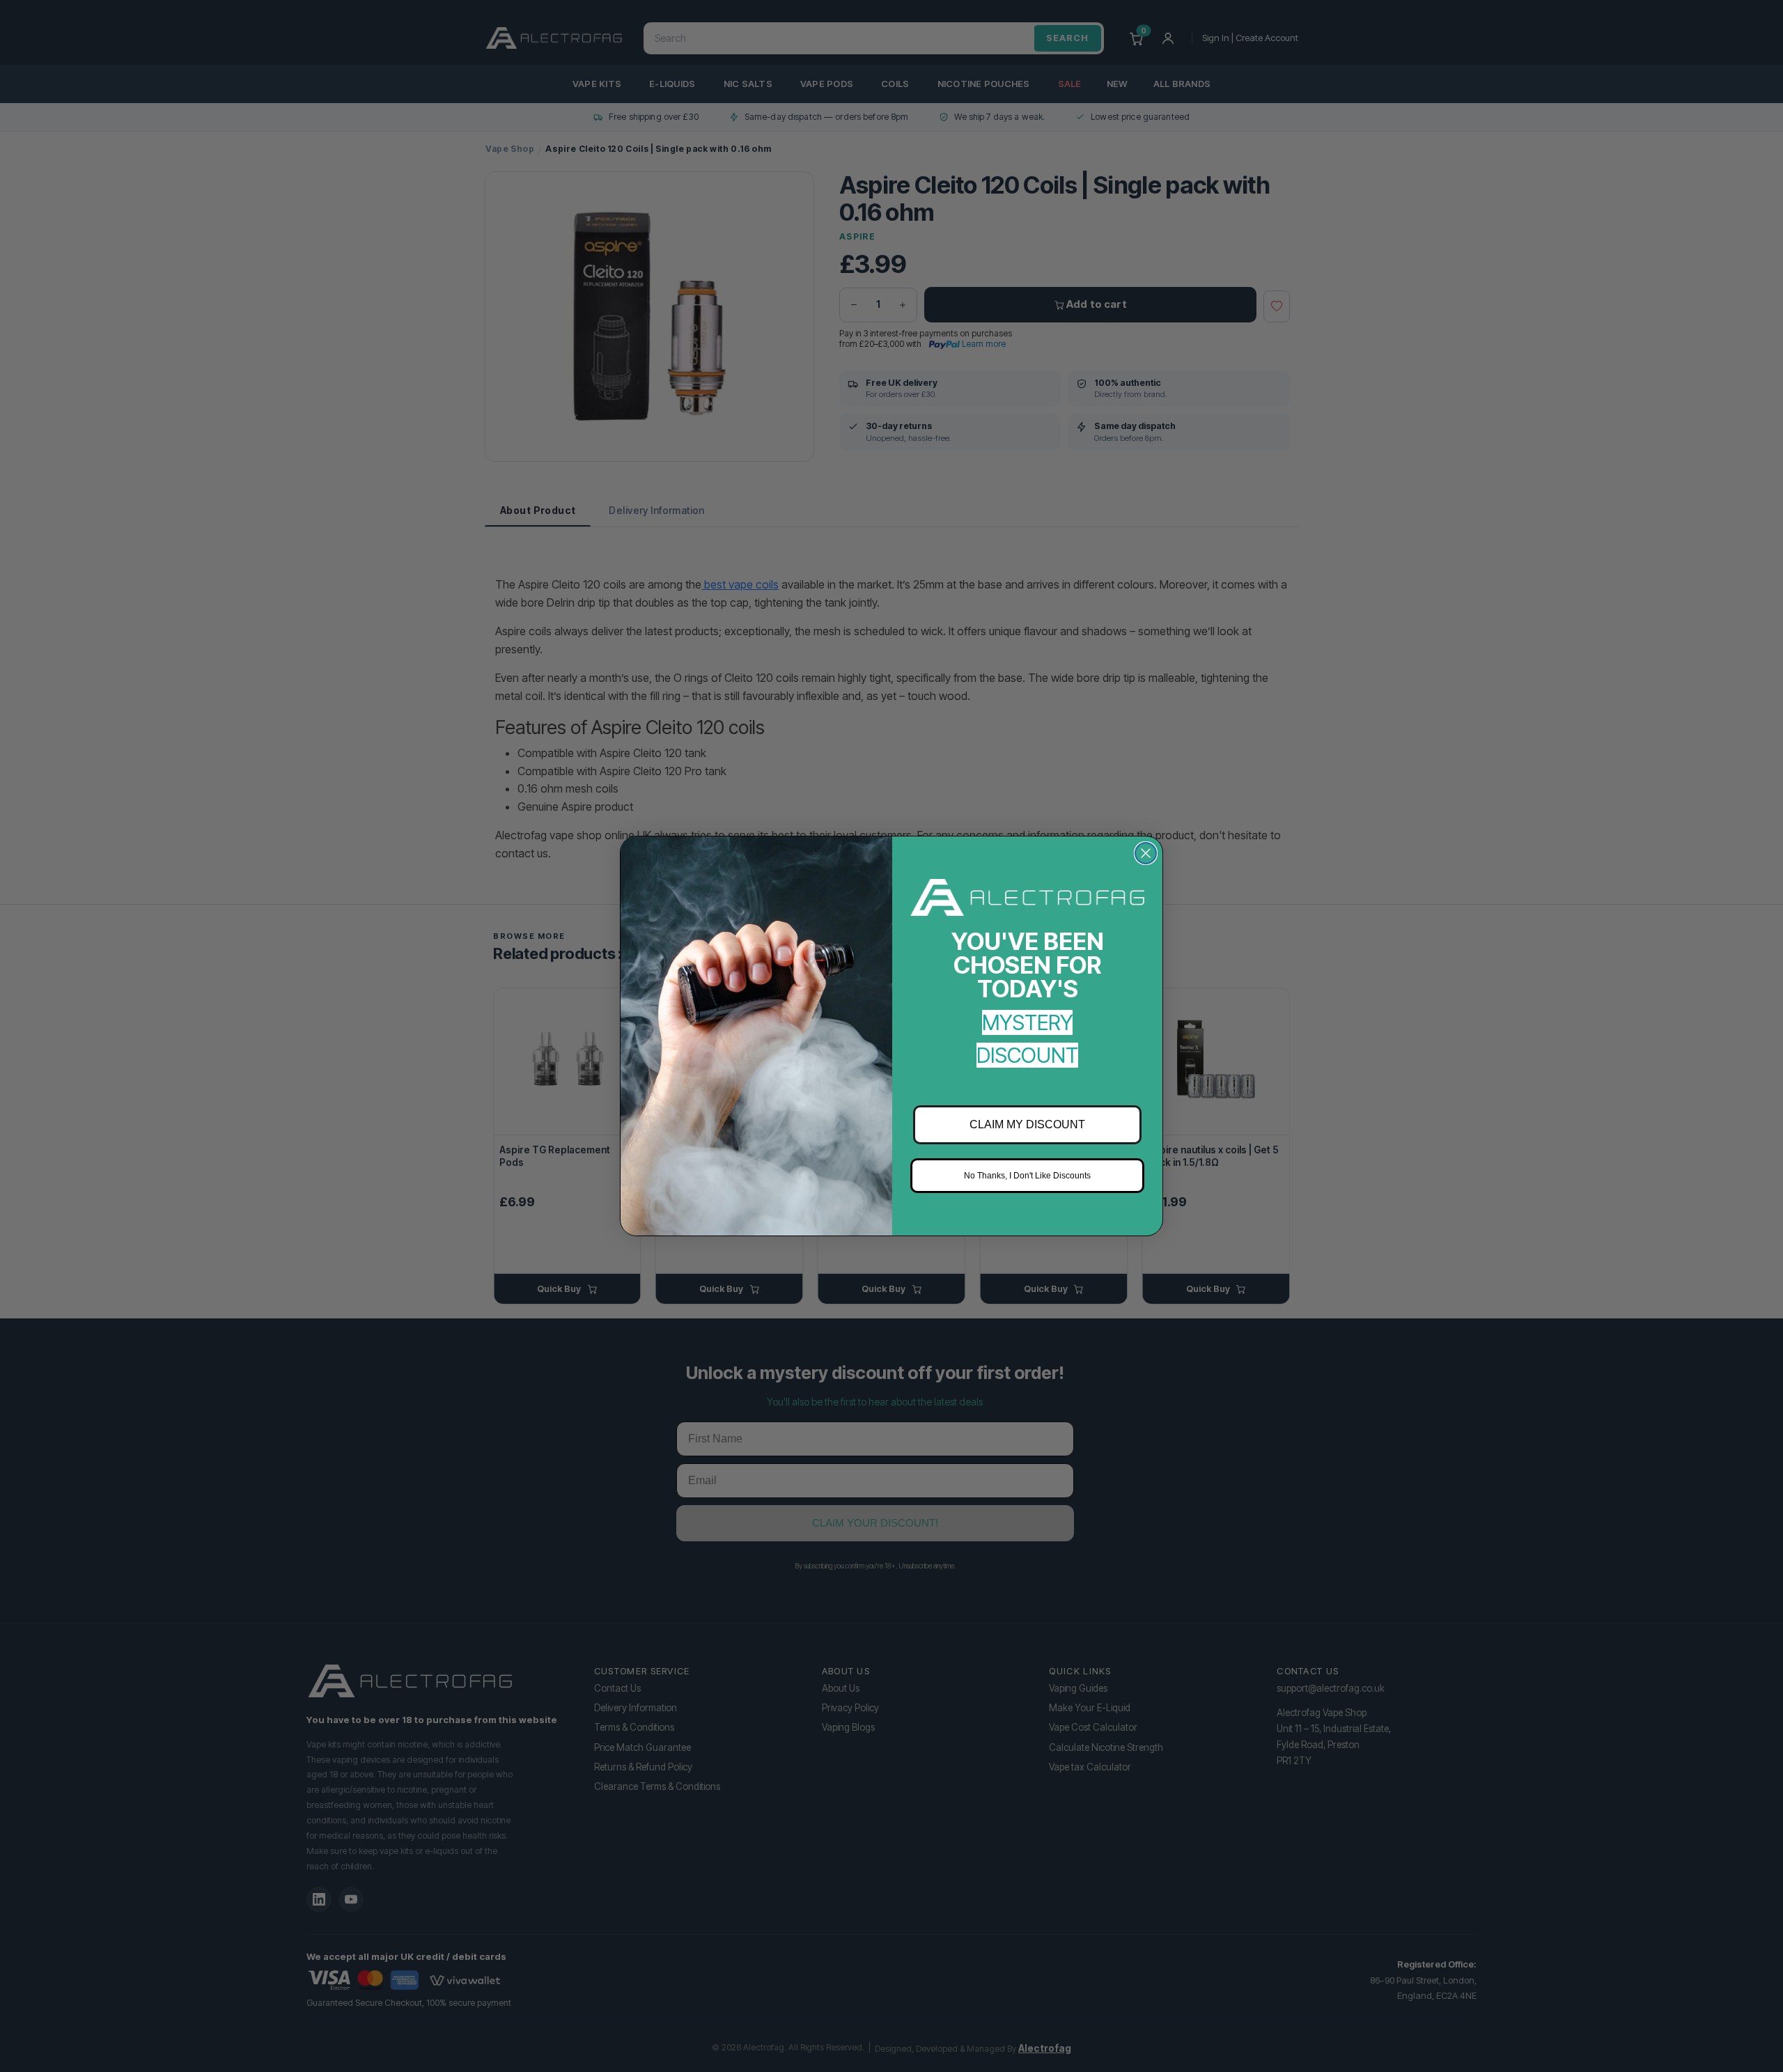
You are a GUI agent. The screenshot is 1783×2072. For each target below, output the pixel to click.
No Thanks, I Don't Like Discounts (1027, 1176)
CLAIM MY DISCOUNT (1027, 1124)
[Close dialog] (1146, 853)
